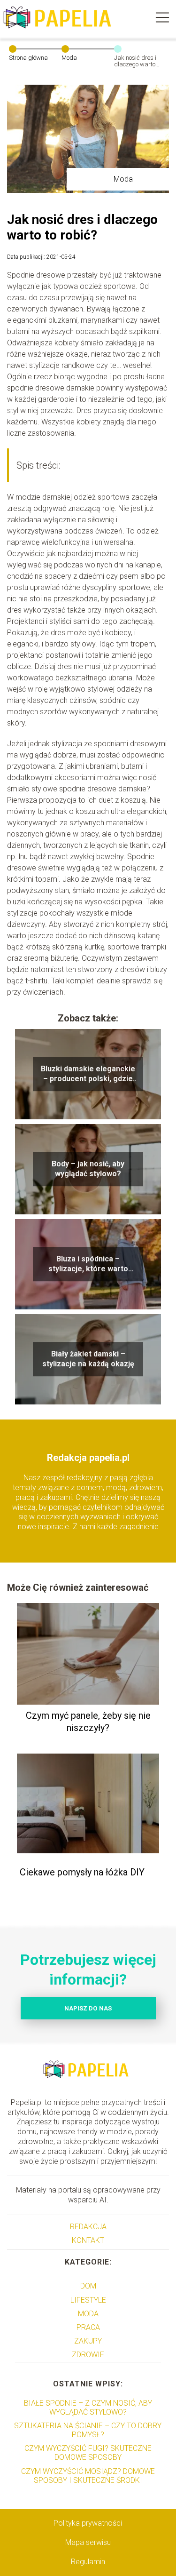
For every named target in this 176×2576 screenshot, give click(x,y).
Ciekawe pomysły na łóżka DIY (82, 1872)
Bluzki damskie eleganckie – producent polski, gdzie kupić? (88, 1074)
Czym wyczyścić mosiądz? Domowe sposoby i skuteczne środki (88, 2476)
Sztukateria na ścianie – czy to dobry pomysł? (88, 2430)
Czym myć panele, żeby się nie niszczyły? (88, 1722)
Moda (69, 58)
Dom (88, 2286)
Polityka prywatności (88, 2523)
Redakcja (88, 2227)
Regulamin (88, 2562)
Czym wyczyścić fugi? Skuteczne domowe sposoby (88, 2453)
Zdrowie (88, 2355)
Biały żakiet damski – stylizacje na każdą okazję (88, 1359)
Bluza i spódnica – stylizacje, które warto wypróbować (88, 1264)
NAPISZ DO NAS (88, 2008)
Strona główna (28, 58)
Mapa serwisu (88, 2542)
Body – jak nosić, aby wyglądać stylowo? (88, 1169)
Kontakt (88, 2240)
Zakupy (88, 2341)
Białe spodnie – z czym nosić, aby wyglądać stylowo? (88, 2408)
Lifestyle (88, 2300)
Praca (88, 2327)
